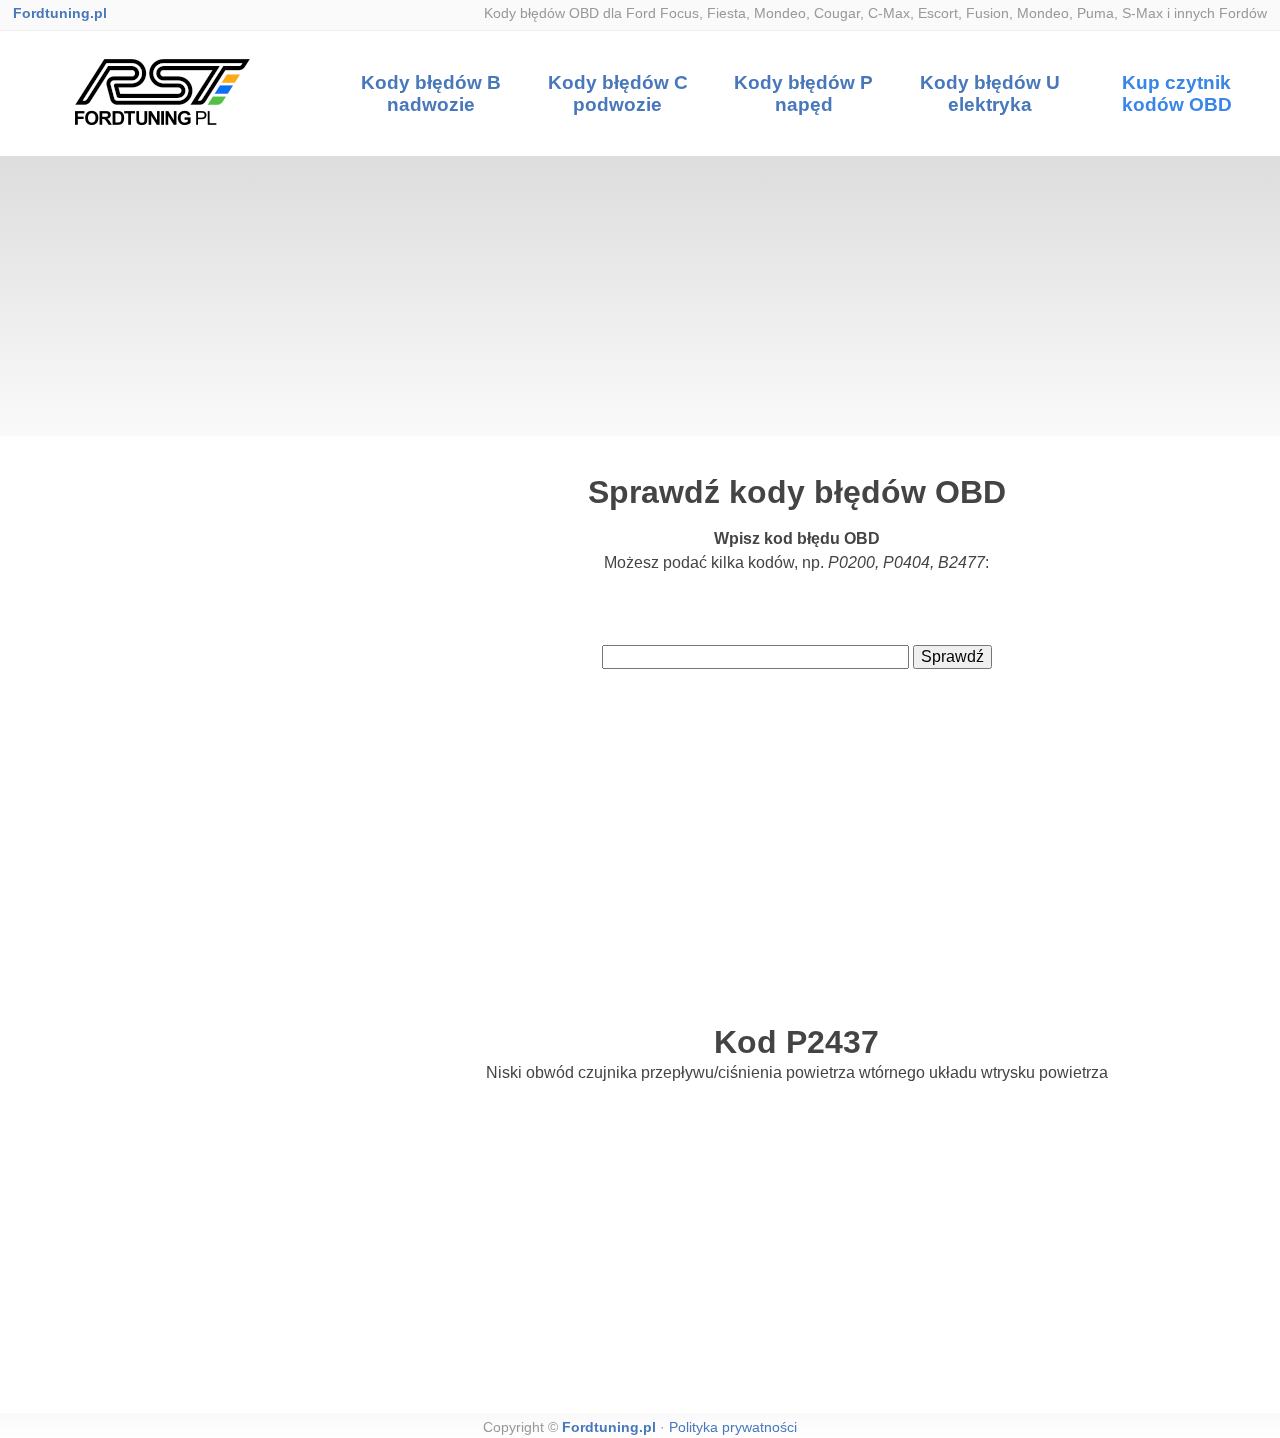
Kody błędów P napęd (803, 93)
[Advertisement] (640, 296)
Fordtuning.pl (60, 13)
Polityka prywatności (733, 1427)
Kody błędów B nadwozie (431, 93)
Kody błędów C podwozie (618, 93)
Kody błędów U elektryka (990, 93)
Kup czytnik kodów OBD (1177, 93)
